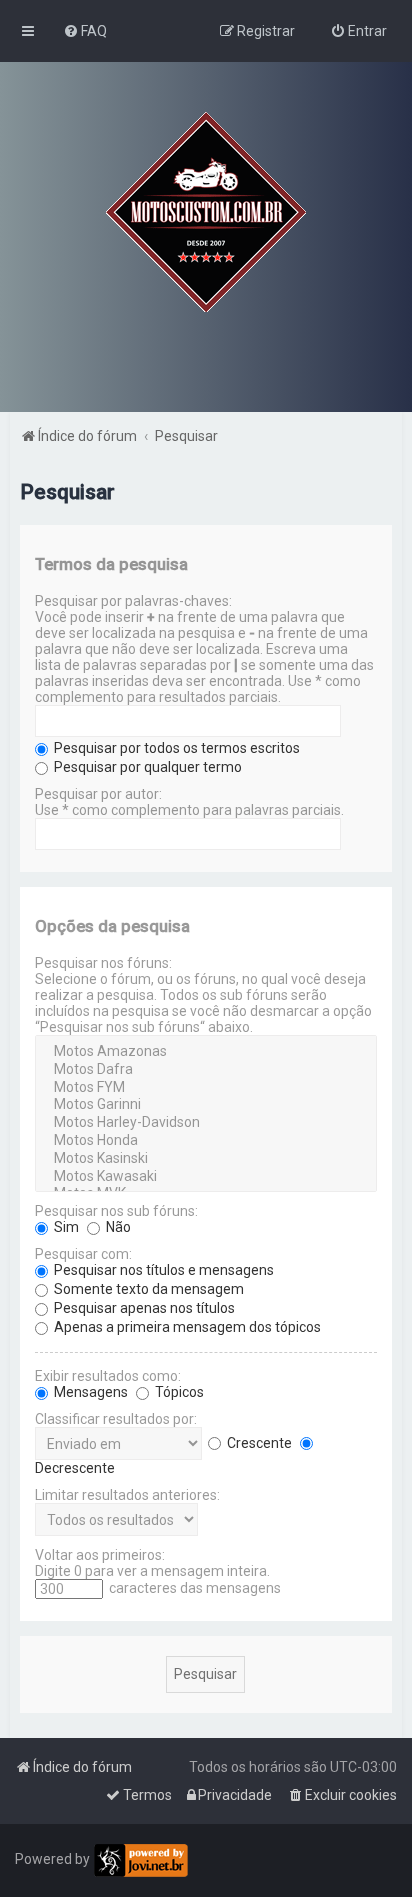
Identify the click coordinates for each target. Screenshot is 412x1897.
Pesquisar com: (83, 1254)
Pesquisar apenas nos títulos (143, 1308)
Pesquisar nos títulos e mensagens (162, 1270)
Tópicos (178, 1392)
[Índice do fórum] (206, 212)
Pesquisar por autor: (98, 794)
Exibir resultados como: (108, 1376)
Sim (65, 1227)
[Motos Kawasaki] (205, 1177)
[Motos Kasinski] (205, 1159)
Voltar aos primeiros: (100, 1555)
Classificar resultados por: (116, 1419)
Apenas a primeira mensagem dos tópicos (186, 1327)
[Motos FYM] (205, 1088)
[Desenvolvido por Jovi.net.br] (140, 1860)
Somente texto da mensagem (147, 1289)
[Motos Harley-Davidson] (205, 1123)
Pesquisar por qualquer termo (146, 767)
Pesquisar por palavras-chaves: (133, 601)
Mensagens (89, 1392)
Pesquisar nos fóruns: (103, 963)
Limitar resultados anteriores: (127, 1495)
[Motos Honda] (205, 1141)
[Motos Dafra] (205, 1070)
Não (117, 1227)
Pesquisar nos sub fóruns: (116, 1211)
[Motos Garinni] (205, 1105)
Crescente (258, 1443)
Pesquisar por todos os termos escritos (175, 748)
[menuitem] (85, 31)
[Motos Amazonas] (205, 1052)
